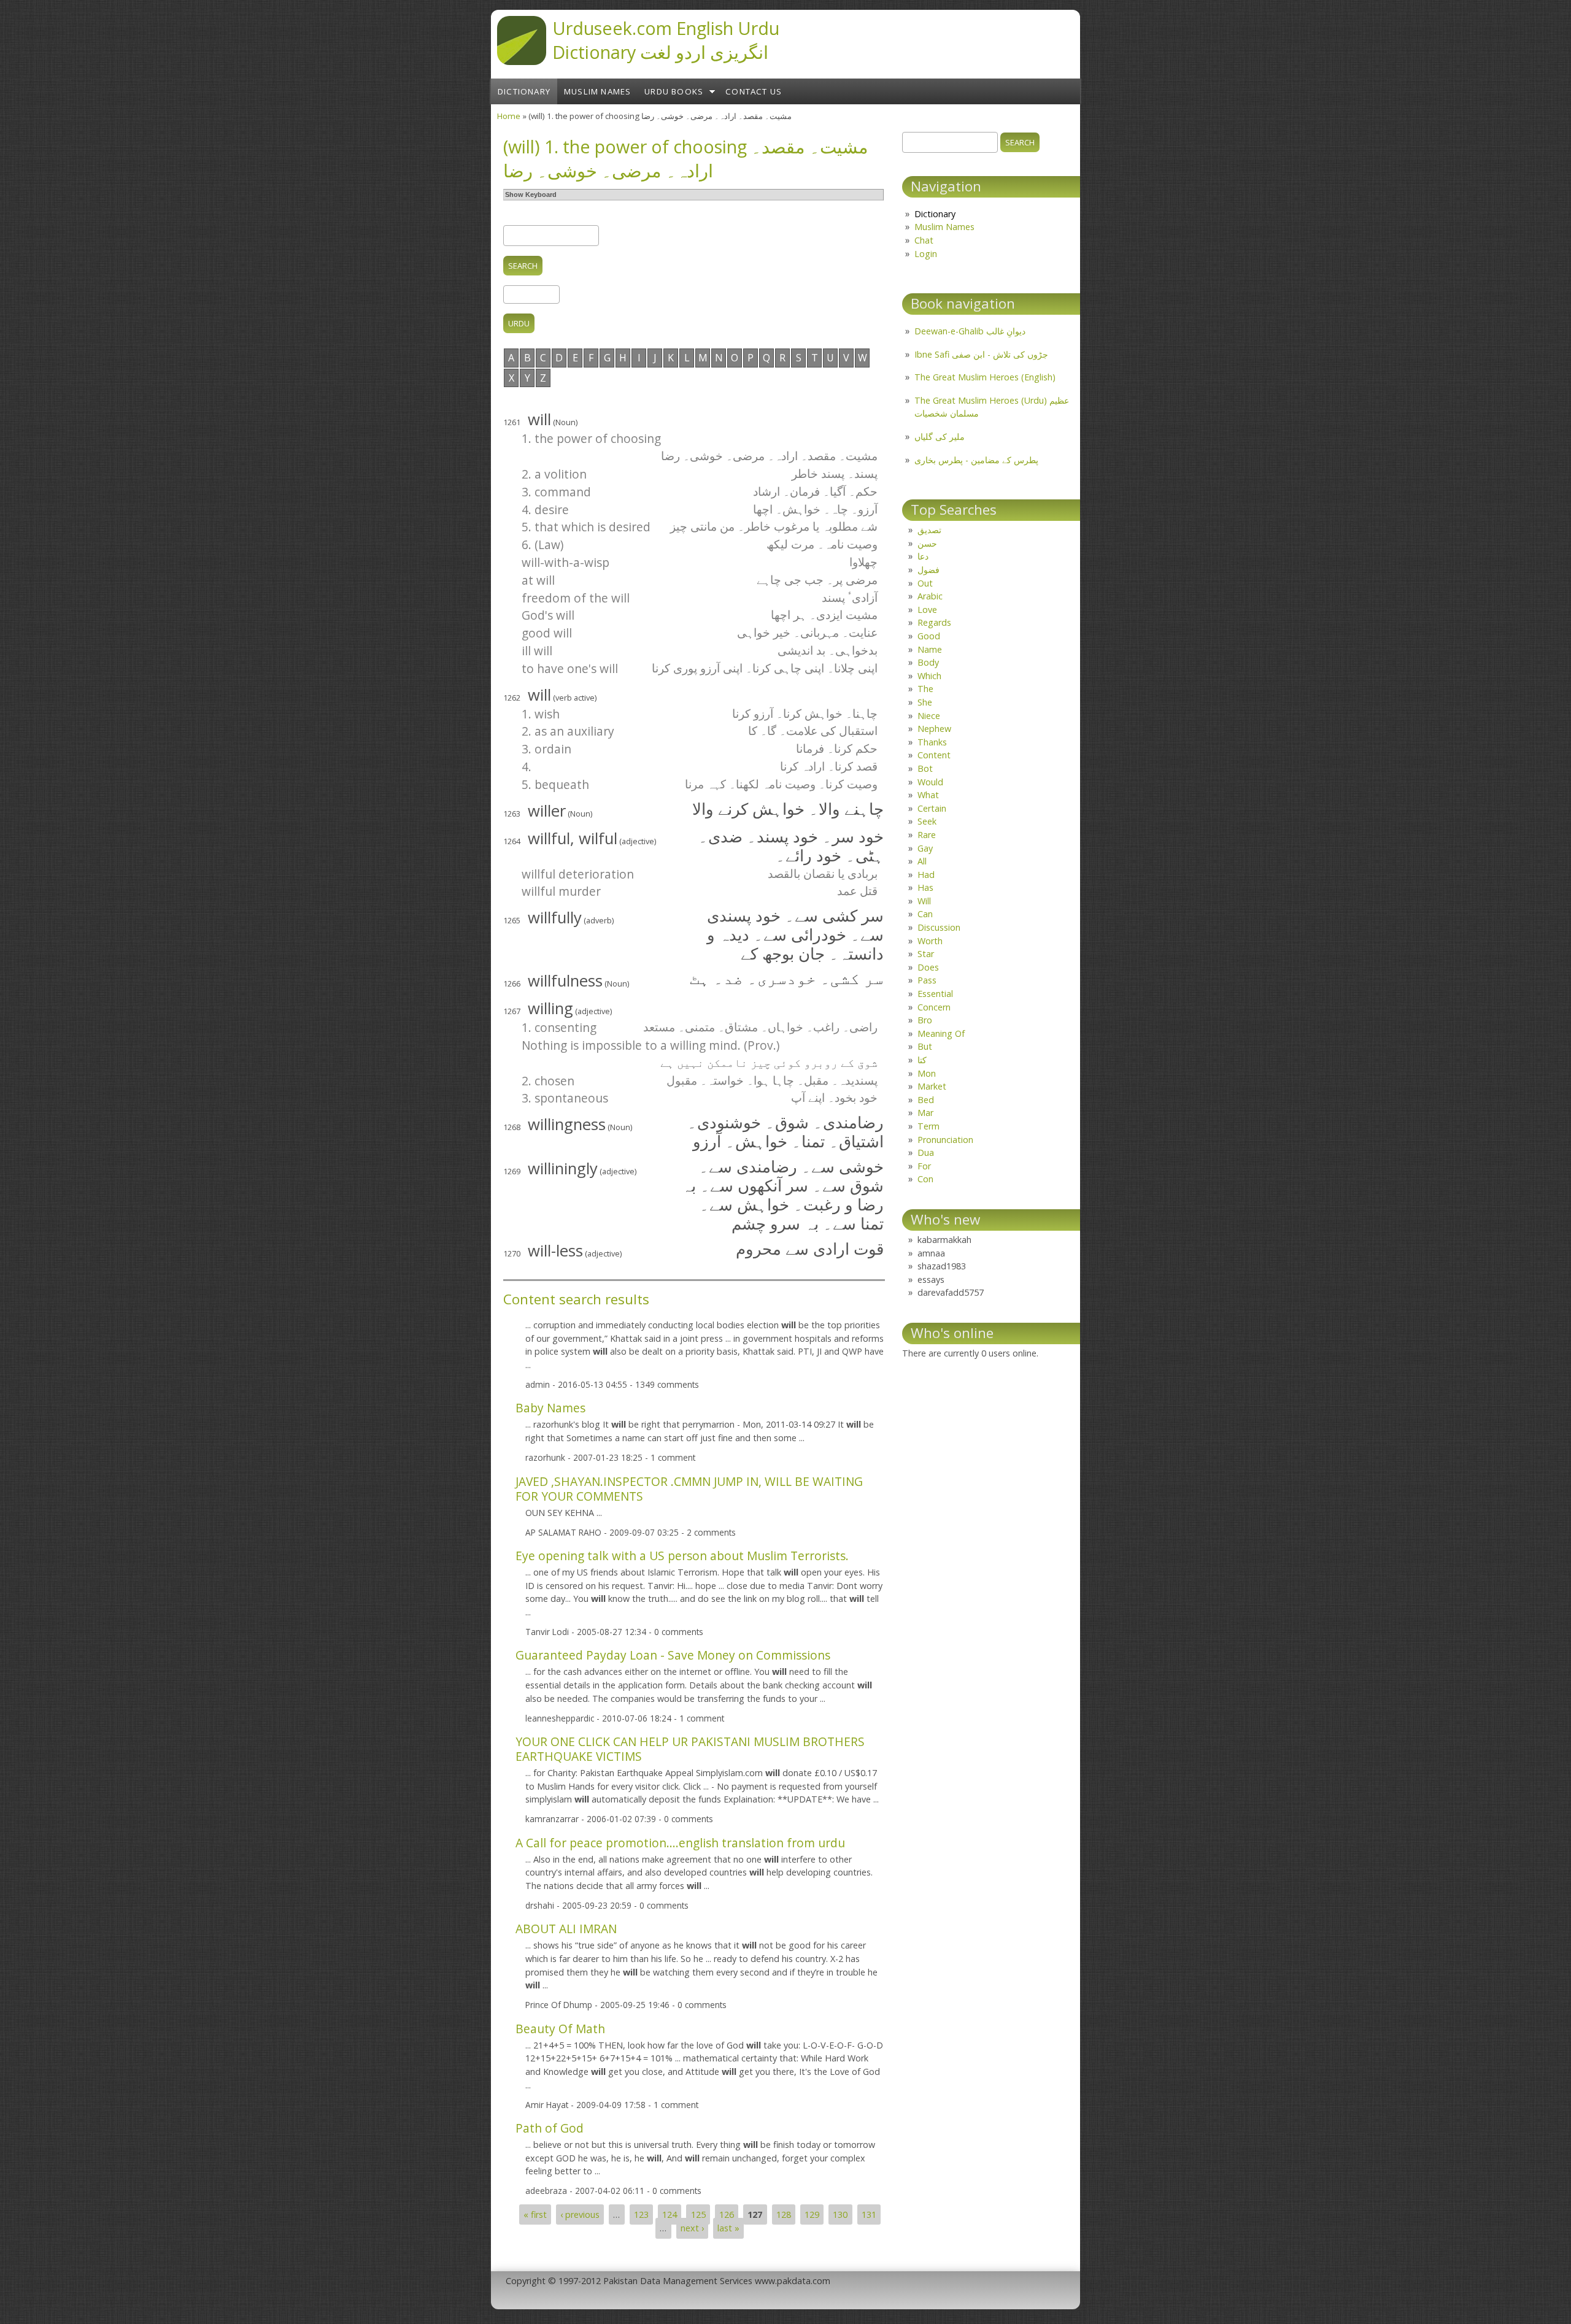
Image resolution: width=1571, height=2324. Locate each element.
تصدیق (929, 530)
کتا (922, 1060)
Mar (925, 1113)
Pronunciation (945, 1140)
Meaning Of (941, 1033)
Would (930, 782)
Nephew (934, 729)
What (928, 795)
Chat (924, 240)
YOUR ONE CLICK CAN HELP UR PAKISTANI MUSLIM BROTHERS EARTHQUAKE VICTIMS (690, 1749)
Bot (925, 768)
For (924, 1166)
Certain (932, 808)
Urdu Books (674, 91)
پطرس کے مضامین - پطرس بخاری (976, 460)
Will (924, 901)
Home (509, 116)
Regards (934, 622)
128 (784, 2214)
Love (927, 610)
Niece (929, 716)
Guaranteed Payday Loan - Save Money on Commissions (673, 1655)
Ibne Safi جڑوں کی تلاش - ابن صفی (981, 354)
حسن (927, 543)
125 (698, 2214)
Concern (934, 1007)
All (922, 861)
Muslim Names (597, 91)
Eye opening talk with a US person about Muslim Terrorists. (682, 1556)
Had (926, 875)
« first (535, 2214)
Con (925, 1179)
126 (727, 2214)
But (925, 1046)
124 (670, 2214)
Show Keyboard (531, 194)
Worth (930, 941)
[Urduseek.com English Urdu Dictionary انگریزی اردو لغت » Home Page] (522, 61)
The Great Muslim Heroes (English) (985, 377)
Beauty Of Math (560, 2029)
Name (930, 649)
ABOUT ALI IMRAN (566, 1929)
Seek (927, 821)
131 (869, 2214)
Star (926, 954)
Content (934, 755)
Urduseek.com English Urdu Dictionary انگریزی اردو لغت (666, 40)
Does (928, 967)
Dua (926, 1152)
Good (929, 636)
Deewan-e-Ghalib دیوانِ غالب (970, 331)
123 (641, 2214)
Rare (927, 835)
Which (929, 676)
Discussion (939, 927)
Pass (927, 980)
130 (840, 2214)
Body (928, 662)
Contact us (754, 91)
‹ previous (580, 2214)
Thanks (932, 742)
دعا (923, 556)
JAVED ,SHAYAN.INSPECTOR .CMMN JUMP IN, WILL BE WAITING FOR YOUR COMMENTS (689, 1489)
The (925, 689)
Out (925, 583)
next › (692, 2228)
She (925, 702)
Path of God (550, 2128)
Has (925, 887)
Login (926, 254)
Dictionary (524, 91)
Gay (925, 848)
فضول (928, 570)
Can (925, 914)
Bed (926, 1100)
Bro (925, 1020)
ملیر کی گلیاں (940, 437)
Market (932, 1086)
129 (812, 2214)
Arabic (930, 596)
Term (928, 1126)
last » (728, 2228)
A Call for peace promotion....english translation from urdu (680, 1843)
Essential (935, 994)
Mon (927, 1073)
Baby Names (550, 1408)
